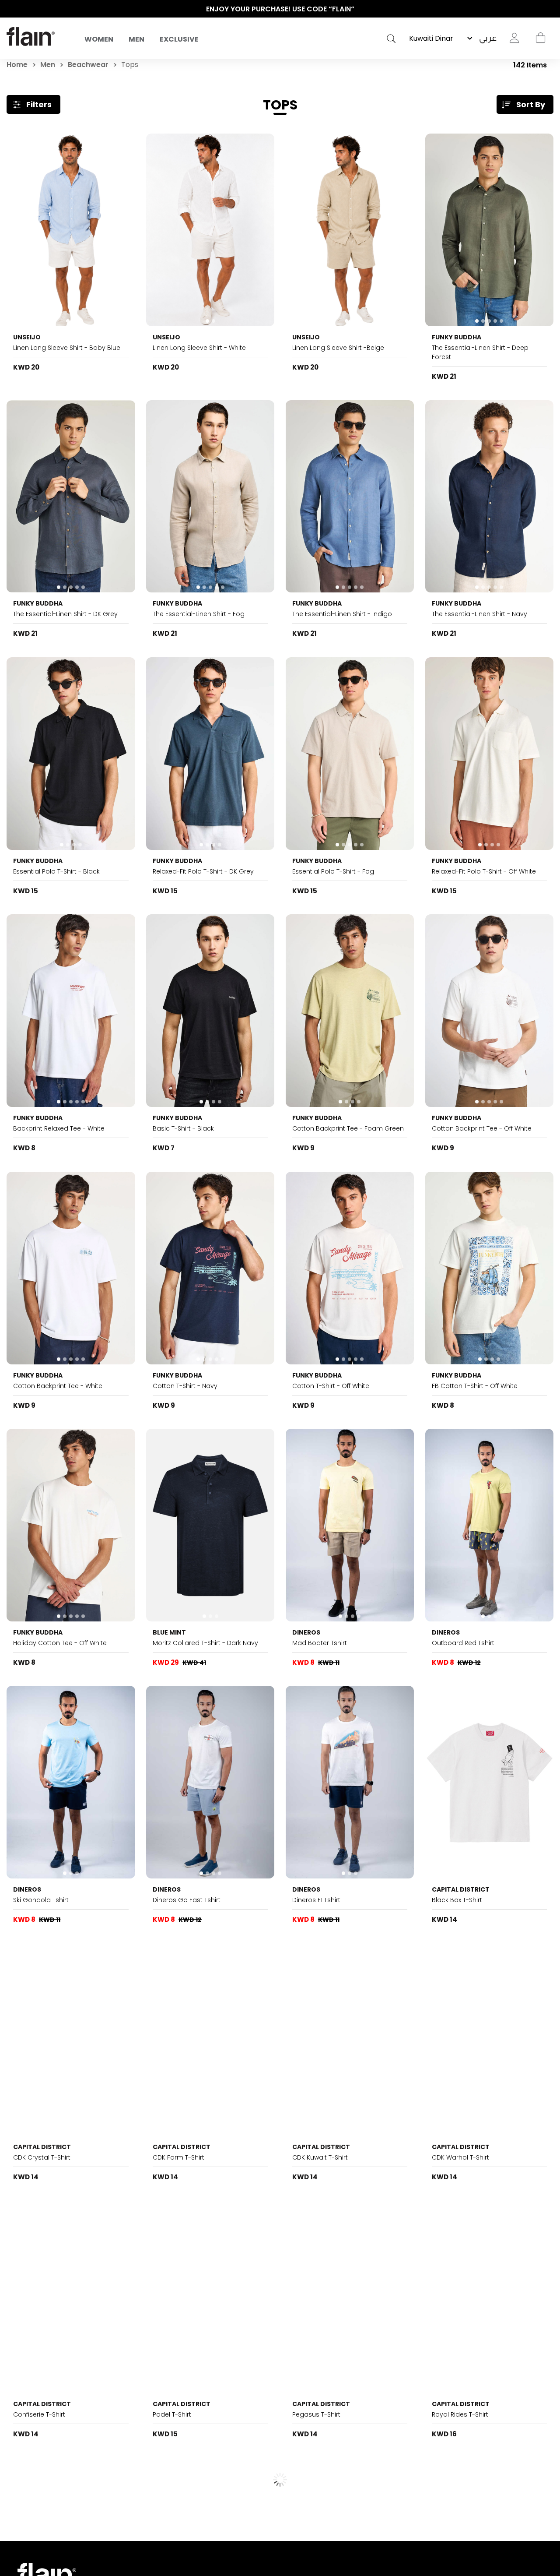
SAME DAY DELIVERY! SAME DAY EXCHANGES (280, 9)
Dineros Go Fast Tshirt (187, 1900)
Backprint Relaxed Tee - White (59, 1128)
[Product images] (71, 230)
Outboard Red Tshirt (463, 1643)
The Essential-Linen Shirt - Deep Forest (480, 352)
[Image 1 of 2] (71, 230)
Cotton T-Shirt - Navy (185, 1386)
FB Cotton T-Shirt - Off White (475, 1386)
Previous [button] (11, 9)
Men (136, 39)
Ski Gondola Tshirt (41, 1900)
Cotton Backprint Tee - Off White (482, 1128)
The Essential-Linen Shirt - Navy (479, 614)
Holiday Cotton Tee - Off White (60, 1643)
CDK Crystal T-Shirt (42, 2157)
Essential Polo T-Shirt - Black (56, 871)
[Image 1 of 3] (210, 1525)
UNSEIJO (27, 337)
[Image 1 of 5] (489, 230)
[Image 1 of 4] (71, 754)
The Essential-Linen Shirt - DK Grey (65, 614)
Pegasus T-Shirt (316, 2414)
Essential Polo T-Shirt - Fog (333, 871)
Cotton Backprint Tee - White (58, 1386)
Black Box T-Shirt (457, 1900)
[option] (280, 9)
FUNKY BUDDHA (457, 337)
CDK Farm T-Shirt (178, 2157)
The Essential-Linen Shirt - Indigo (342, 614)
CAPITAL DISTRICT (461, 1889)
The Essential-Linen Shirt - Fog (199, 614)
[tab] (68, 321)
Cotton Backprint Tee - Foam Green (348, 1128)
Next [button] (549, 9)
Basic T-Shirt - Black (183, 1128)
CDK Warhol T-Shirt (460, 2157)
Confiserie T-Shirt (39, 2414)
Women (99, 39)
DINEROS (306, 1632)
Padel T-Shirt (172, 2414)
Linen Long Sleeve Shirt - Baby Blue (67, 348)
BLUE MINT (169, 1632)
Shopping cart (540, 38)
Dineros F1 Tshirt (316, 1900)
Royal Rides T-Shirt (460, 2414)
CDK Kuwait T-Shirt (320, 2157)
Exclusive (179, 39)
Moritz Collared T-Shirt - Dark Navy (205, 1643)
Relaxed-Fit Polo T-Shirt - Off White (484, 871)
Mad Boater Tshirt (320, 1643)
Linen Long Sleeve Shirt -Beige (338, 348)
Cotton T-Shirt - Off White (331, 1386)
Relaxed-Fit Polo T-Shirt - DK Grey (203, 871)
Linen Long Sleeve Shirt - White (199, 348)
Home (17, 65)
